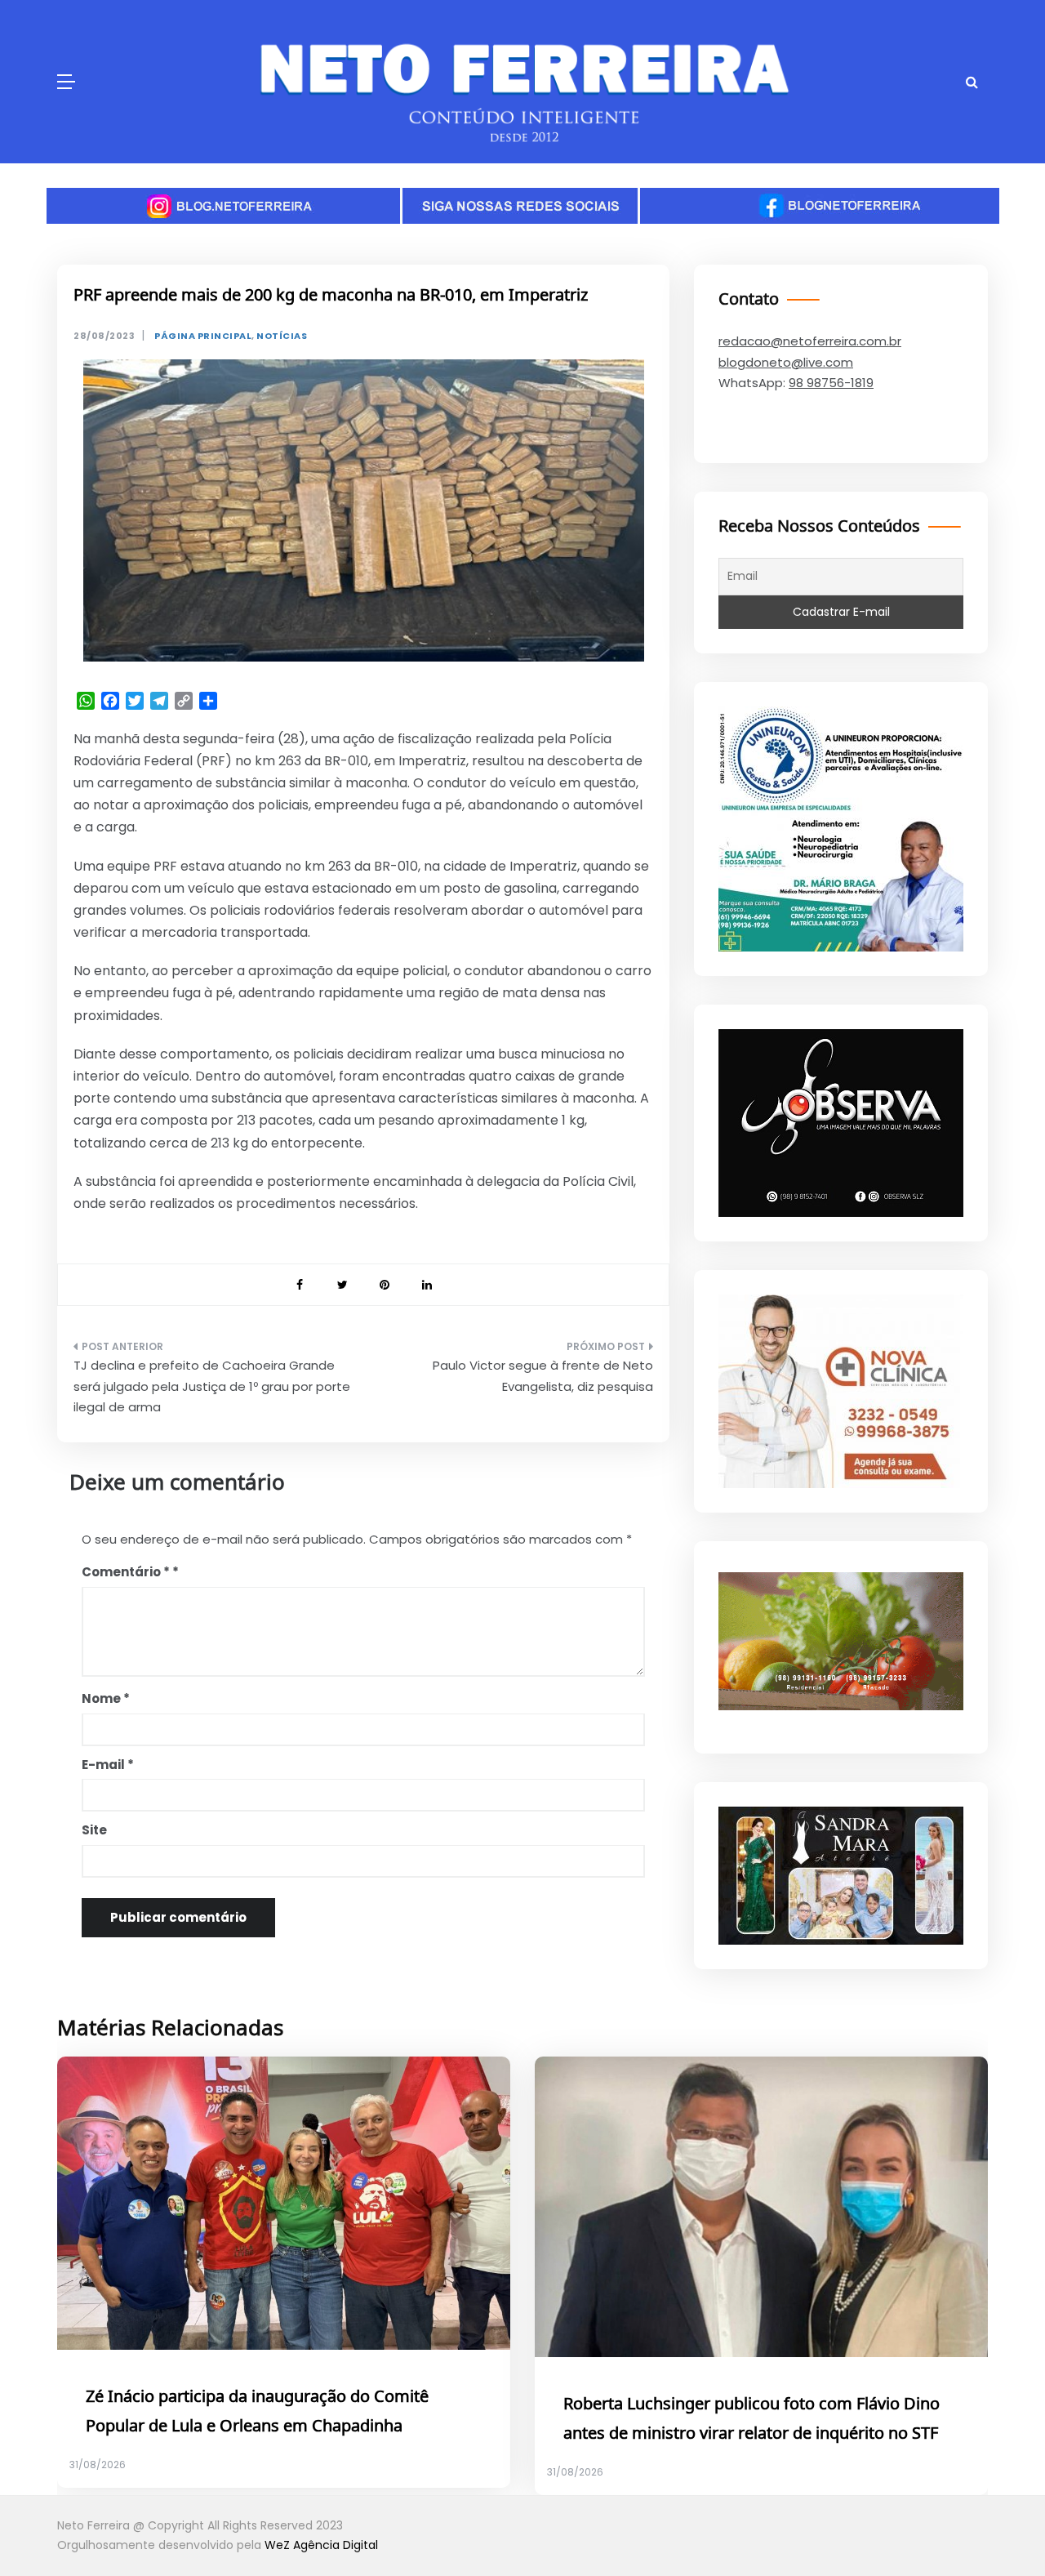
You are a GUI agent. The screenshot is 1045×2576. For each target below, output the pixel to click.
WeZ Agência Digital (321, 2545)
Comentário (126, 1572)
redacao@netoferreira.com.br (810, 341)
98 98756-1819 (831, 383)
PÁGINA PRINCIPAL (203, 336)
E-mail (108, 1765)
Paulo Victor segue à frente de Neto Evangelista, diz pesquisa (543, 1376)
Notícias (282, 336)
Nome (106, 1698)
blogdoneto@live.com (786, 362)
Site (94, 1830)
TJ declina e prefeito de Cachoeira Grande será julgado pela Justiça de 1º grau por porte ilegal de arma (212, 1386)
